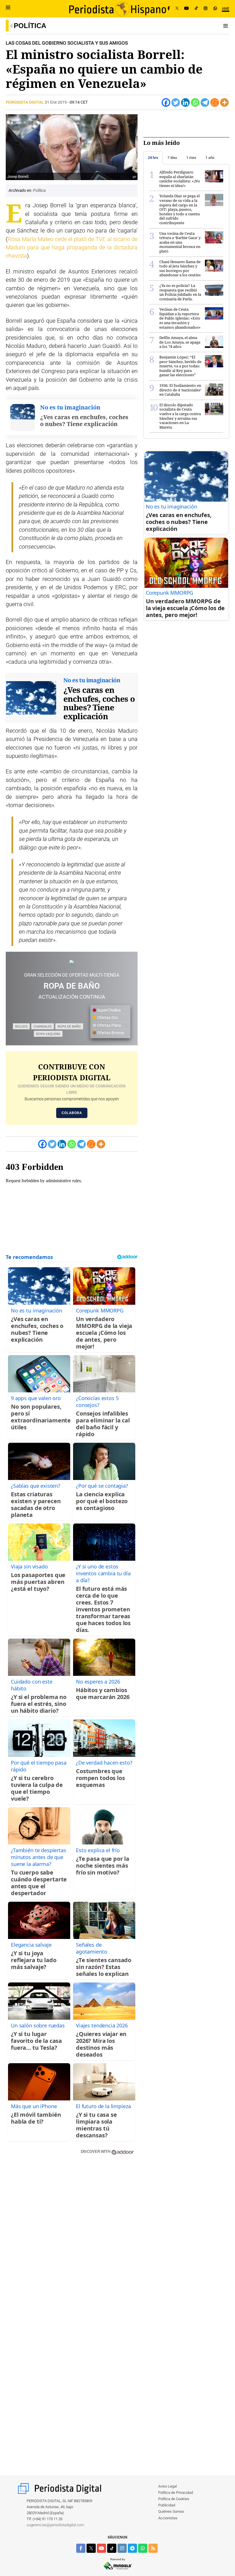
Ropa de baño (69, 1026)
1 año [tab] (210, 158)
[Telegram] (205, 103)
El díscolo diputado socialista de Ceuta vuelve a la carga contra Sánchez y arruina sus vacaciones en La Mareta (180, 416)
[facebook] (81, 2548)
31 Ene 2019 (56, 102)
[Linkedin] (185, 103)
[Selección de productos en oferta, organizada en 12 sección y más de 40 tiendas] (72, 962)
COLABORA (72, 1113)
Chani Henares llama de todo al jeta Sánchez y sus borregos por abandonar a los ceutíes (180, 268)
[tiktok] (112, 2548)
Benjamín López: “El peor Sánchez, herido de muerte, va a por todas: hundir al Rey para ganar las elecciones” (180, 366)
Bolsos (21, 1026)
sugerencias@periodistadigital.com (55, 2525)
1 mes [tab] (191, 158)
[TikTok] (196, 9)
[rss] (153, 2548)
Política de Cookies (174, 2499)
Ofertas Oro (107, 1018)
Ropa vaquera (48, 1034)
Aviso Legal (168, 2486)
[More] (224, 103)
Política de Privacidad (176, 2493)
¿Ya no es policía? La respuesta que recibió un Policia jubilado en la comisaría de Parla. (180, 292)
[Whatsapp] (195, 103)
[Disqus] (72, 2241)
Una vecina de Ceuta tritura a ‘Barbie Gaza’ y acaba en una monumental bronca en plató (180, 242)
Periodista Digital (25, 102)
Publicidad (167, 2505)
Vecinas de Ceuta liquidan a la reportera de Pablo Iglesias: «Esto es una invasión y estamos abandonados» (180, 318)
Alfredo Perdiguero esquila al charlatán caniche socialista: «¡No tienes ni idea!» (180, 179)
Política (30, 26)
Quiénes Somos (171, 2511)
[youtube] (101, 2548)
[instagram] (122, 2548)
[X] (177, 9)
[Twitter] (176, 103)
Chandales (43, 1026)
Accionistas (168, 2518)
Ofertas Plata (109, 1025)
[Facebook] (169, 9)
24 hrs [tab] (153, 158)
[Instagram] (205, 9)
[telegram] (132, 2548)
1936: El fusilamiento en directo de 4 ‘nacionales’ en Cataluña (180, 390)
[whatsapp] (215, 9)
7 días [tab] (172, 158)
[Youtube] (187, 9)
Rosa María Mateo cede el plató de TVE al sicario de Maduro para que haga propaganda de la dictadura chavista (72, 248)
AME (226, 8)
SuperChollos (108, 1010)
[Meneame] (215, 103)
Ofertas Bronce (110, 1033)
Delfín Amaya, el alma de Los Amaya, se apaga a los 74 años (180, 342)
